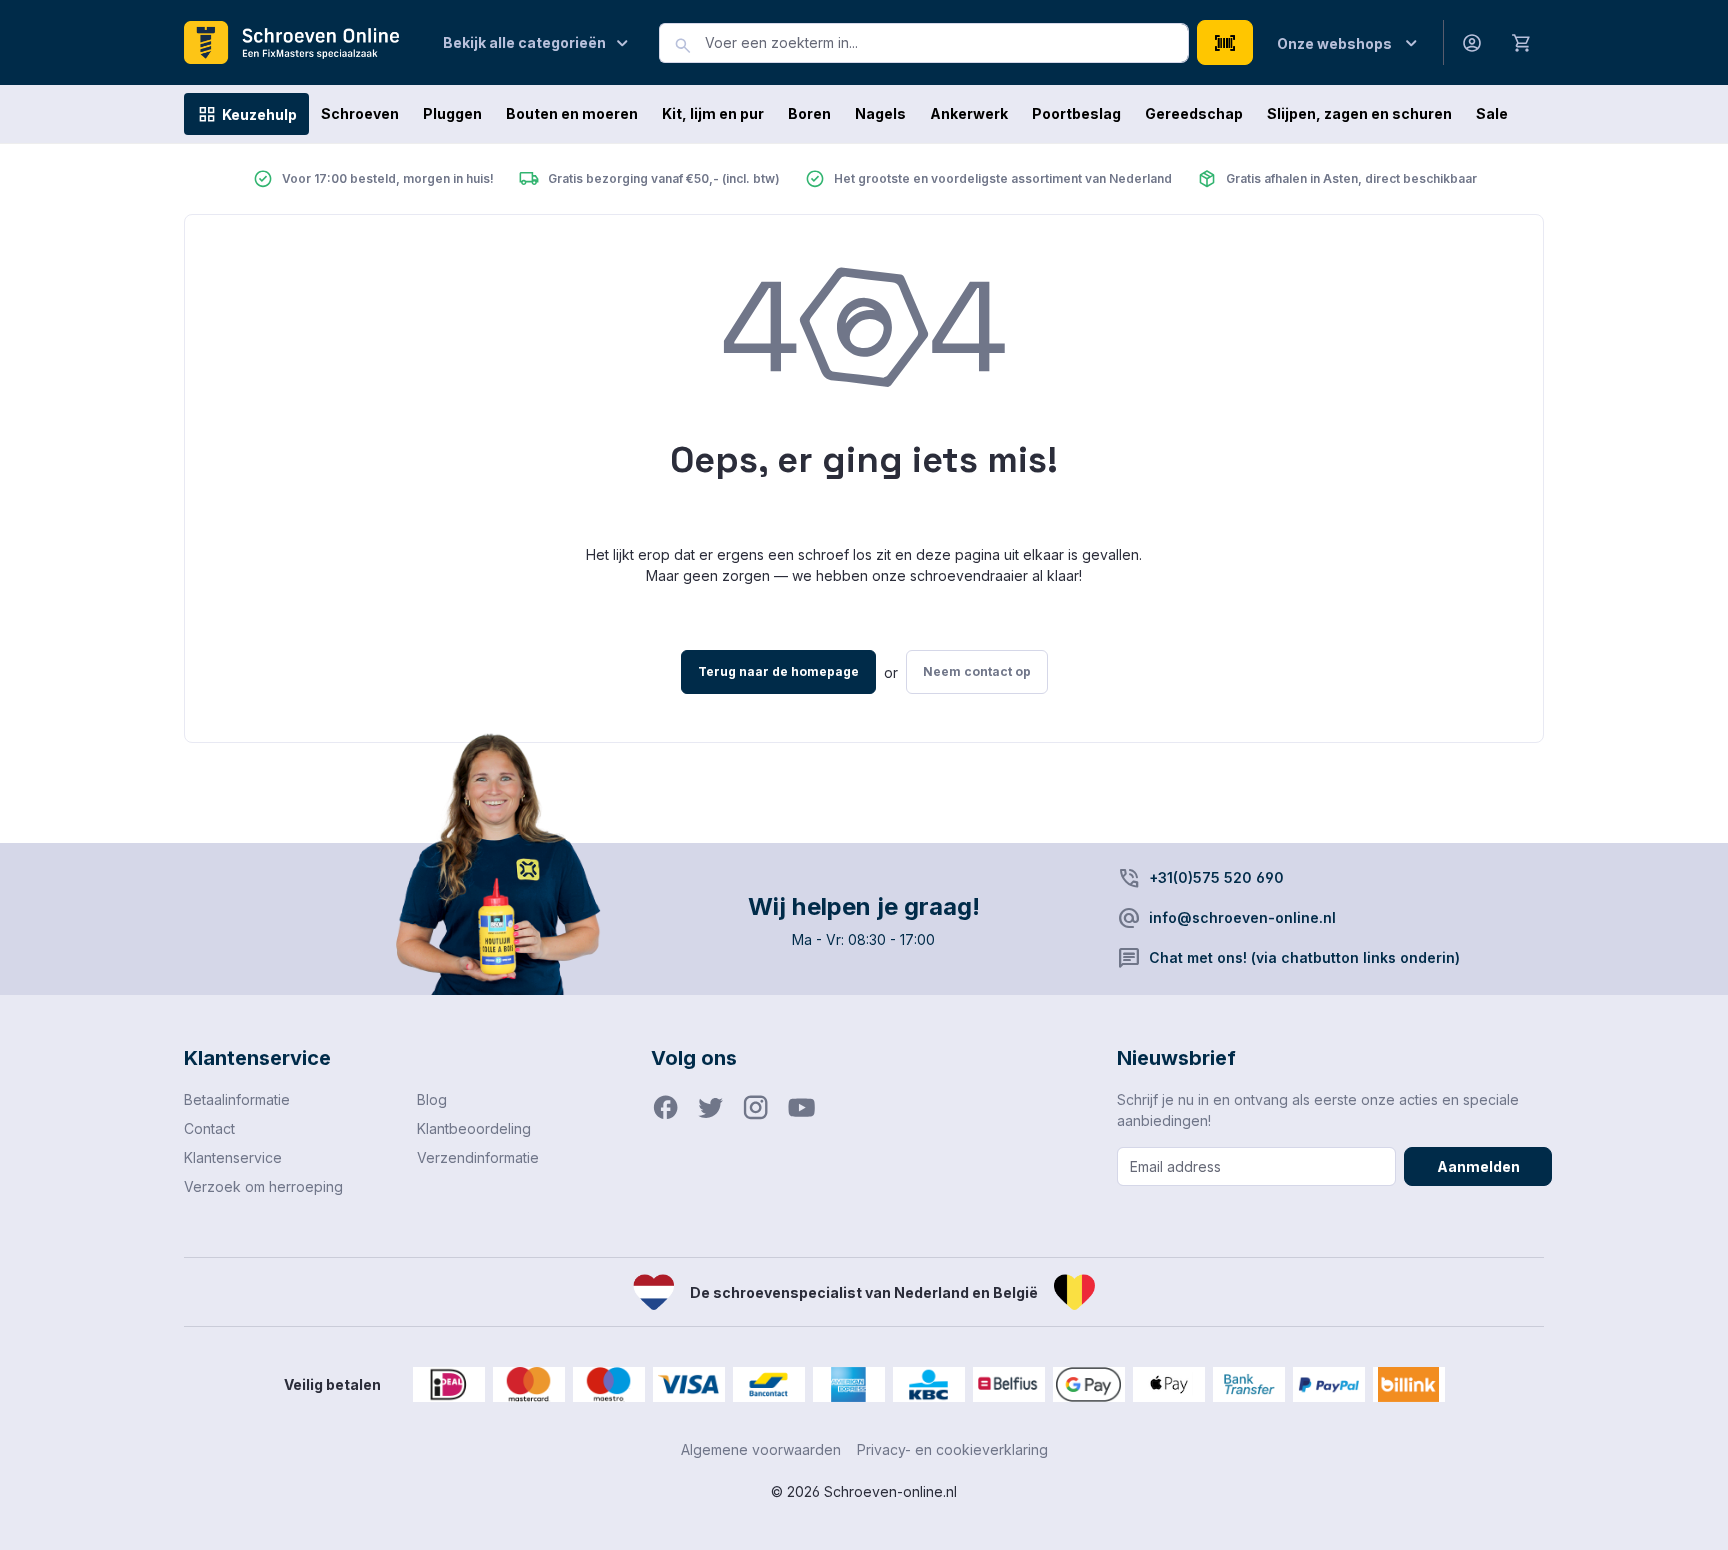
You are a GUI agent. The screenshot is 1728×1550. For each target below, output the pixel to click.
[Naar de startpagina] (299, 43)
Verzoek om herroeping (263, 1186)
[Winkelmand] (1522, 42)
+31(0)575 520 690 (1216, 877)
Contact (209, 1128)
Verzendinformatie (478, 1157)
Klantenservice (233, 1157)
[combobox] (947, 43)
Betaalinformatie (237, 1099)
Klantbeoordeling (474, 1128)
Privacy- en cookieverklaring (952, 1449)
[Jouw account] (1472, 42)
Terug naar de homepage (778, 671)
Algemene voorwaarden (761, 1449)
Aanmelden (1478, 1166)
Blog (432, 1099)
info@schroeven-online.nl (1242, 917)
